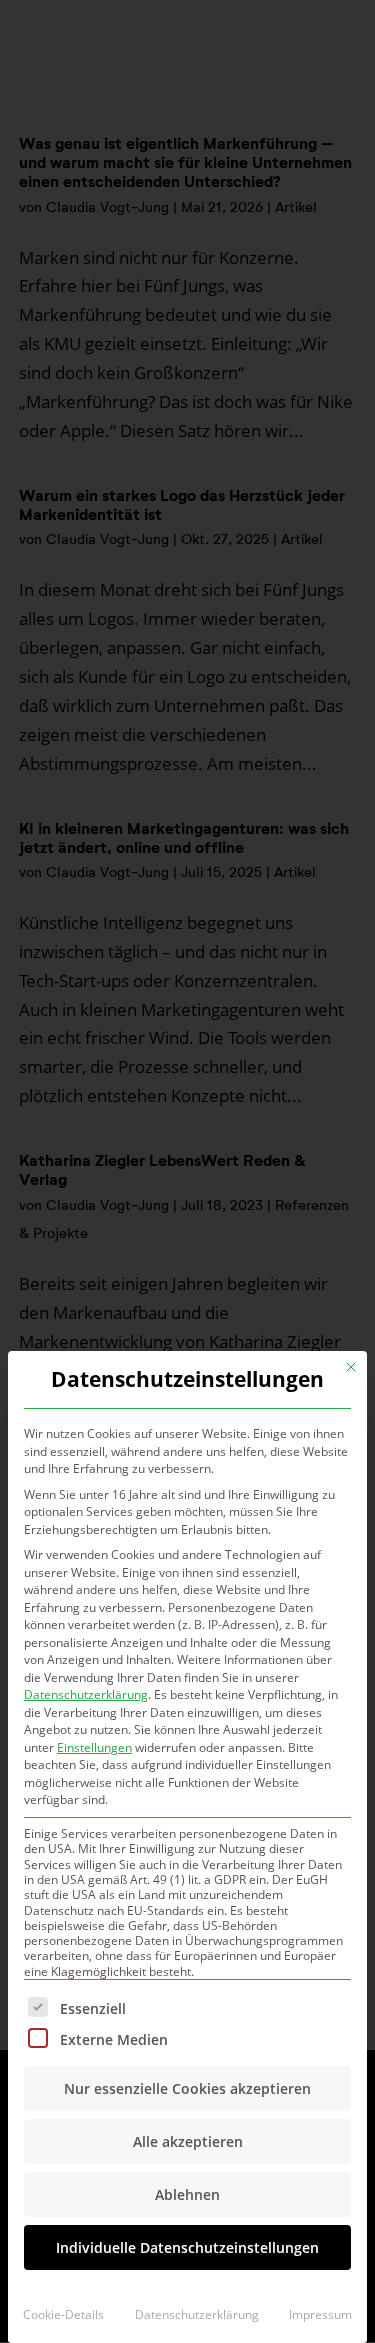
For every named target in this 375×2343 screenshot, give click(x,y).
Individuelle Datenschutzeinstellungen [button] (187, 2247)
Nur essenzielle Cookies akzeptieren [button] (187, 2088)
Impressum (320, 2314)
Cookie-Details (63, 2314)
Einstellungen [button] (94, 1747)
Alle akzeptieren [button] (188, 2141)
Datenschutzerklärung (86, 1694)
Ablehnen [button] (187, 2194)
